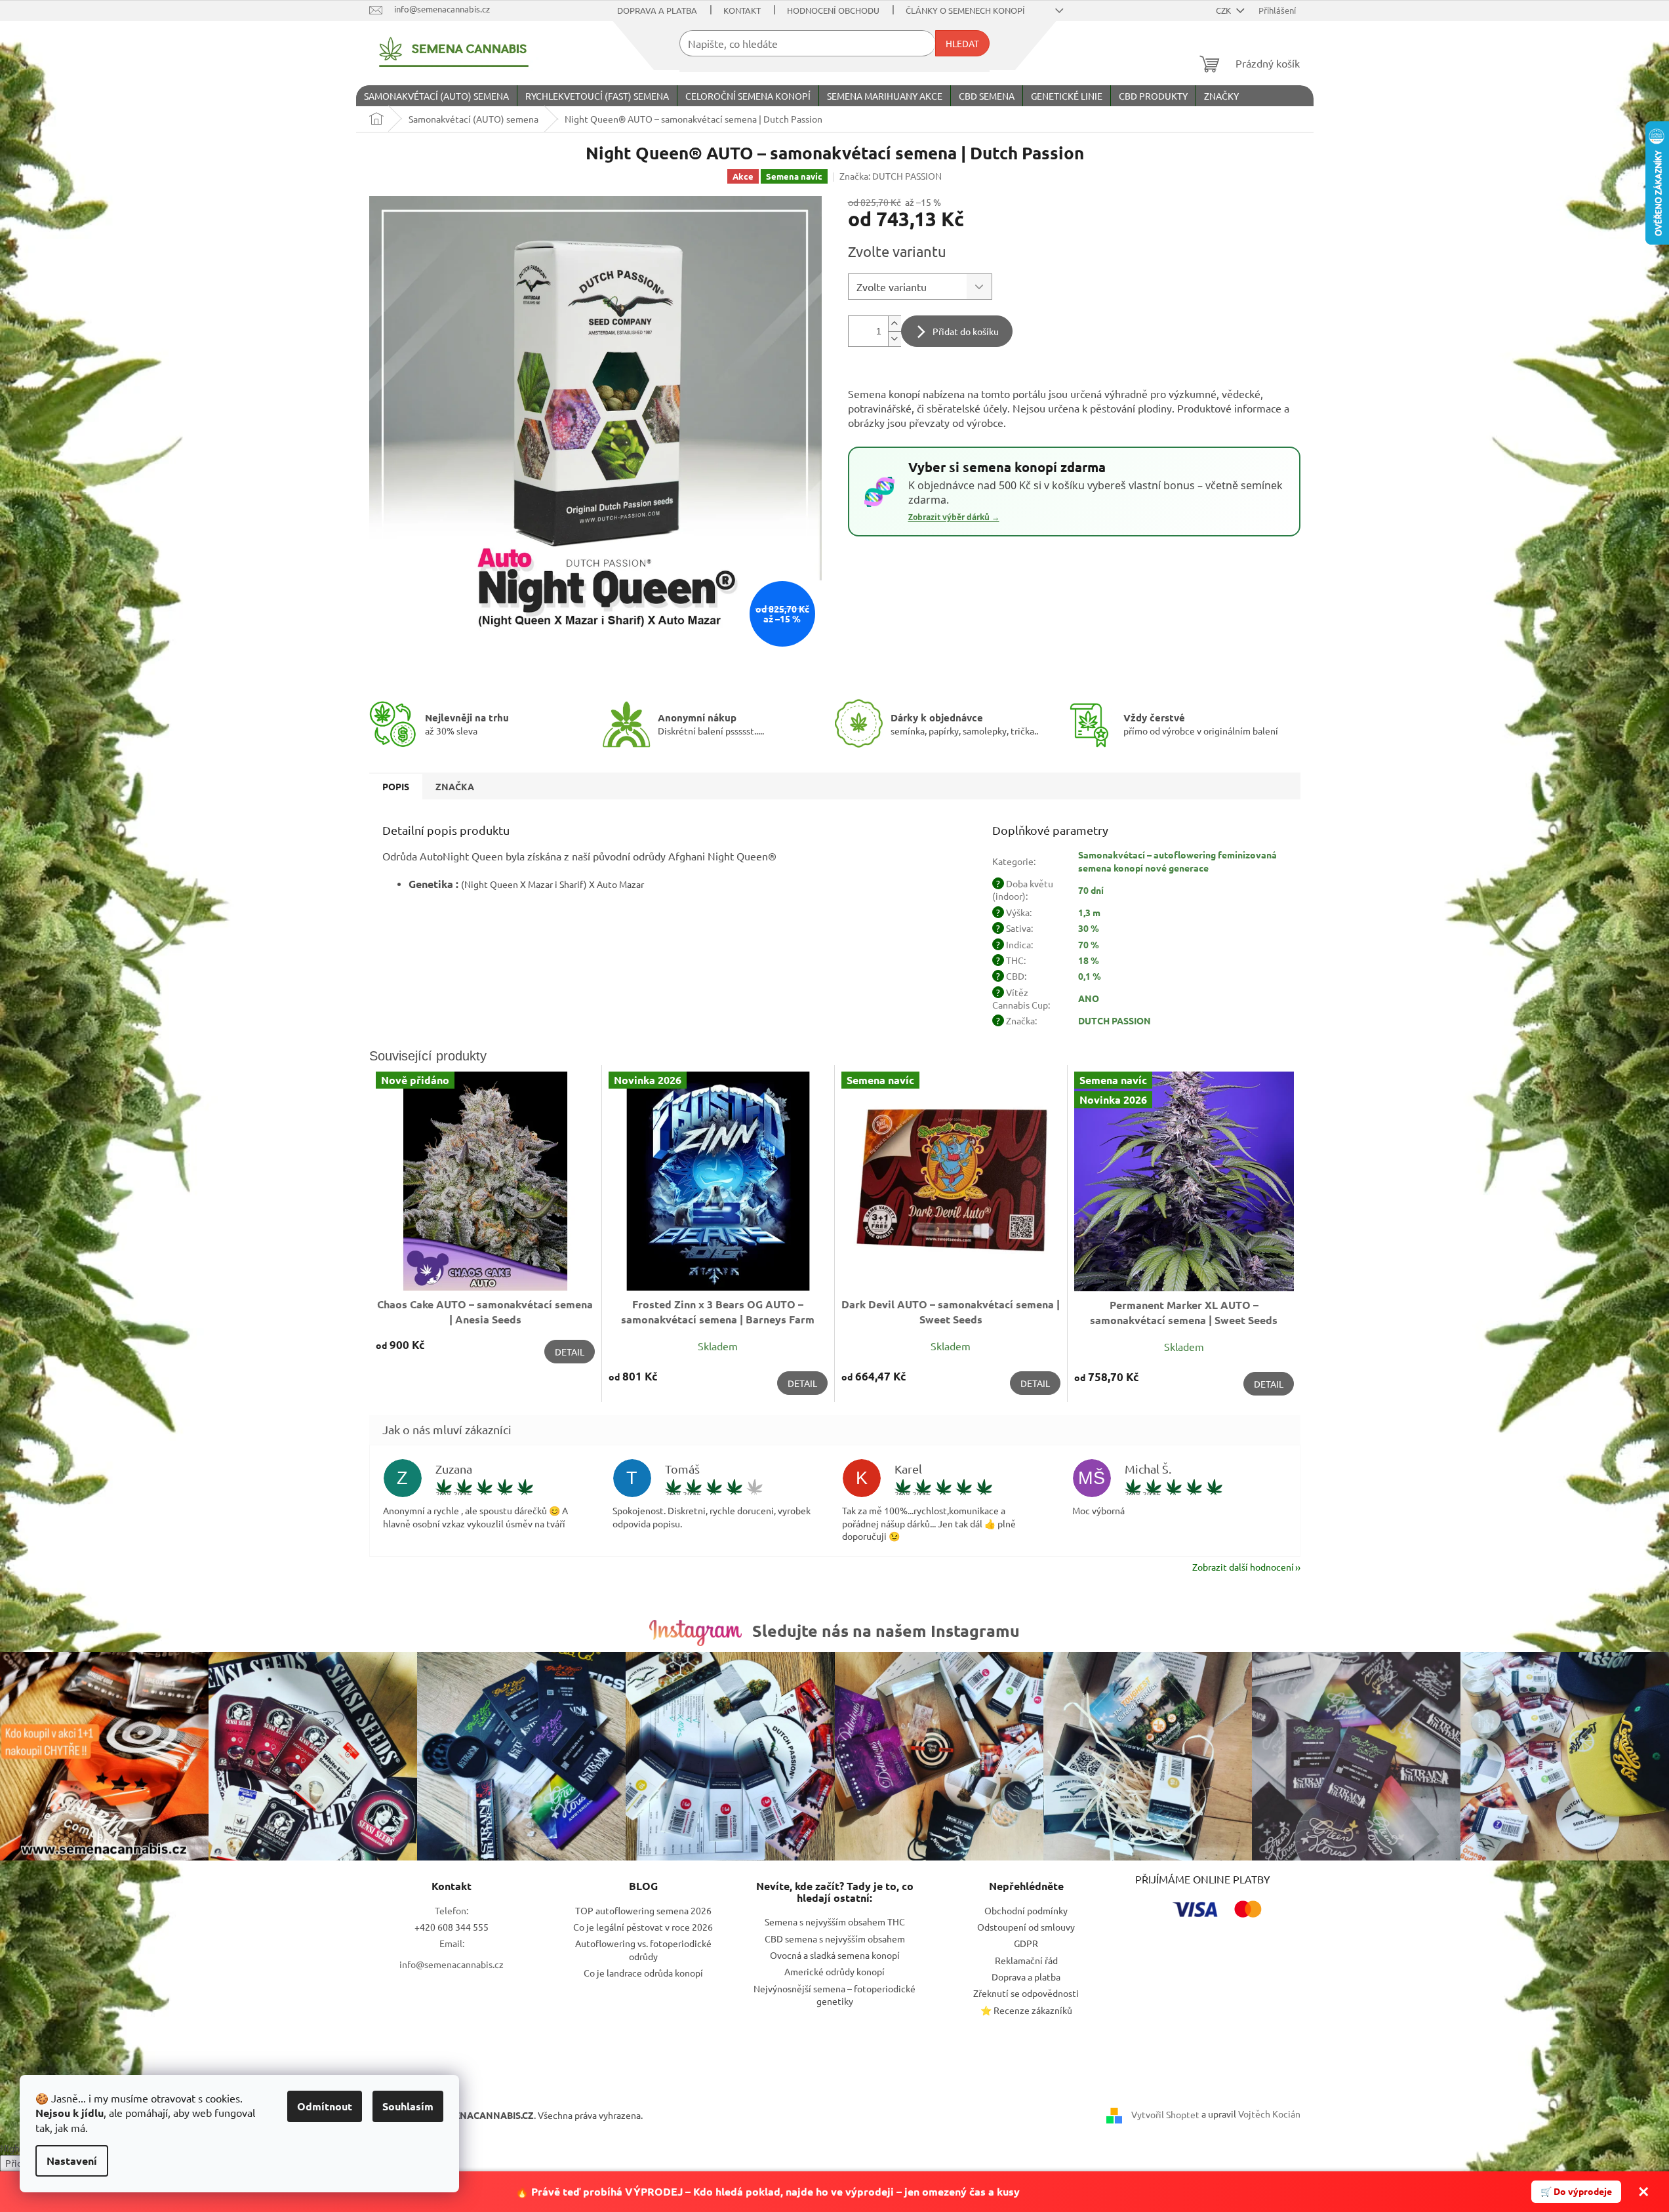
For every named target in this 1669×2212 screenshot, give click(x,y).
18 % (1089, 960)
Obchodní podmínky (1026, 1910)
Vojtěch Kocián (1269, 2114)
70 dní (1091, 890)
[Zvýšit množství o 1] (895, 324)
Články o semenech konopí (965, 10)
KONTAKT (742, 10)
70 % (1089, 944)
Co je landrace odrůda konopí (643, 1973)
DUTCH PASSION (1115, 1020)
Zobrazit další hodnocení (1243, 1567)
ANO (1089, 998)
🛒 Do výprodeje (1576, 2191)
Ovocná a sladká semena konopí (835, 1955)
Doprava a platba (657, 10)
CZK (1224, 10)
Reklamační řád (1026, 1960)
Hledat (962, 43)
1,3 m (1089, 912)
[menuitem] (436, 96)
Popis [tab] (396, 786)
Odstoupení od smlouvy (1026, 1927)
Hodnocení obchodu (833, 10)
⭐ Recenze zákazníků (1026, 2010)
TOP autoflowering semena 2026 (643, 1910)
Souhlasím (408, 2106)
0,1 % (1090, 976)
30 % (1089, 928)
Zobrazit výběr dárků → (954, 517)
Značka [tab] (455, 786)
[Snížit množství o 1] (895, 339)
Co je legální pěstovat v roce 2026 (643, 1927)
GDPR (1026, 1943)
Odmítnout (325, 2106)
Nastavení (72, 2161)
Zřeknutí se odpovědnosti (1026, 1993)
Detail (570, 1352)
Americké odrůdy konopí (835, 1971)
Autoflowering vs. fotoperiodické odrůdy (643, 1949)
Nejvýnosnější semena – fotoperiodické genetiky (835, 1995)
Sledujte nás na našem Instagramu (886, 1630)
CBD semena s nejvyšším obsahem (835, 1939)
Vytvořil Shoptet (1165, 2114)
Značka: (891, 176)
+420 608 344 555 (452, 1927)
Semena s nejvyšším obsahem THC (835, 1921)
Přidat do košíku (966, 331)
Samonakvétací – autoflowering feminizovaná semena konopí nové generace (1177, 861)
